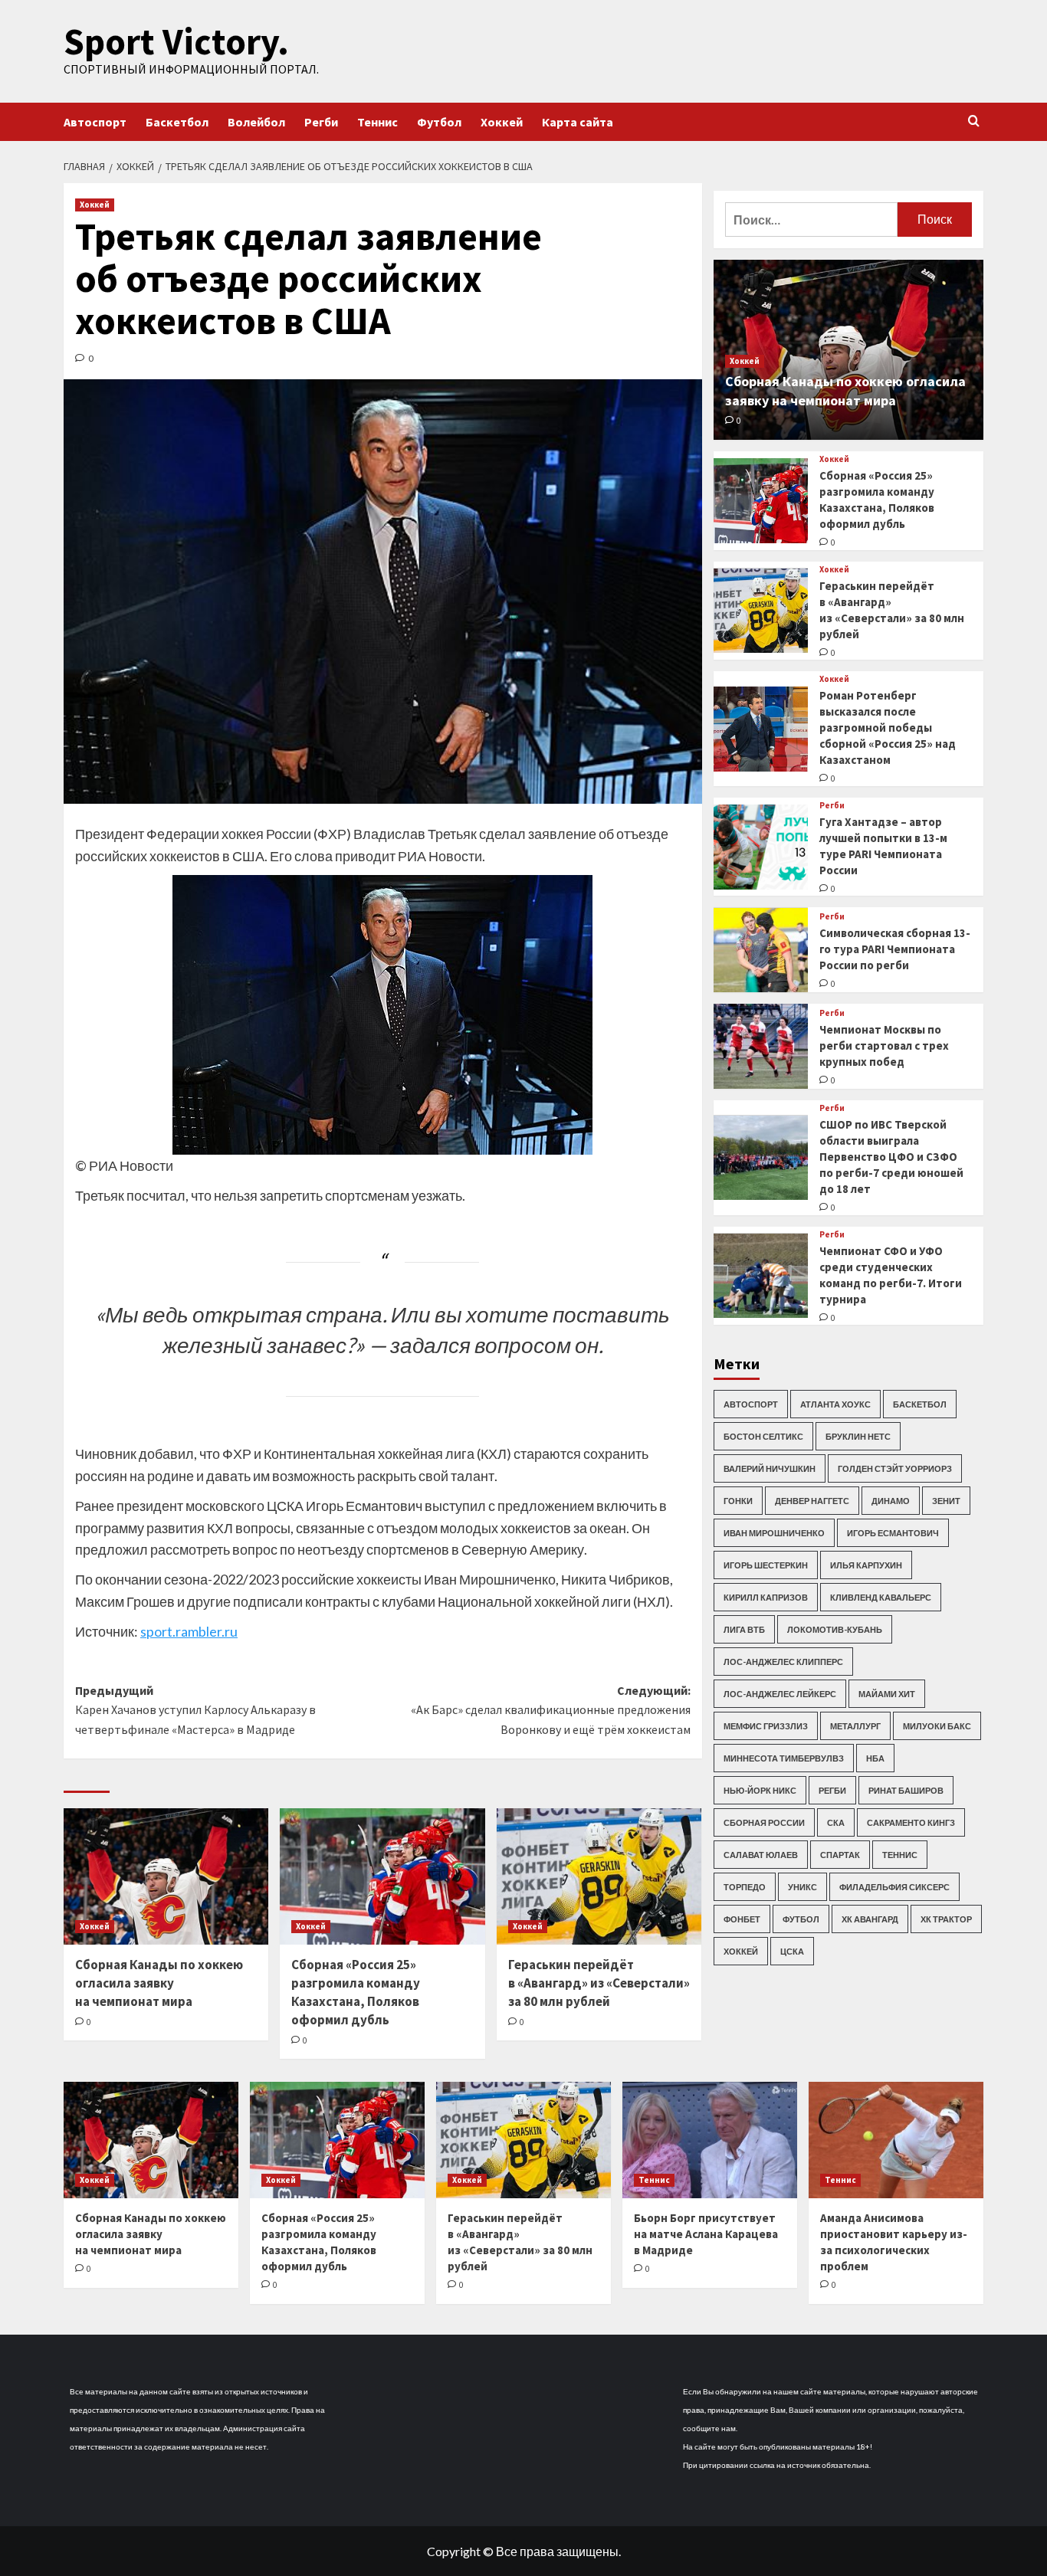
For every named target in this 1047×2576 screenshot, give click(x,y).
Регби (321, 122)
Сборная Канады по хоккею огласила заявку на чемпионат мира (159, 1983)
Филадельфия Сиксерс (894, 1887)
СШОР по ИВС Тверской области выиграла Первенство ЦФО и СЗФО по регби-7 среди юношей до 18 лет (891, 1157)
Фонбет (742, 1919)
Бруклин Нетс (858, 1436)
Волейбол (256, 122)
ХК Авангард (870, 1919)
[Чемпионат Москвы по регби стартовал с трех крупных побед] (761, 1046)
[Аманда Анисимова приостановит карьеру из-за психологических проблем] (896, 2140)
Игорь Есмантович (893, 1533)
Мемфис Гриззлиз (766, 1726)
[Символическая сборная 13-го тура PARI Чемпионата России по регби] (761, 950)
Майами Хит (887, 1694)
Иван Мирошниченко (774, 1533)
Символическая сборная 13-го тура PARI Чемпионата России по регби (895, 949)
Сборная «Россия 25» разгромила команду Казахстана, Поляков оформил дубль (356, 1992)
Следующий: (550, 1710)
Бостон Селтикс (763, 1436)
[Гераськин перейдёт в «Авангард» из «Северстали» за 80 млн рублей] (599, 1876)
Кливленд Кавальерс (881, 1597)
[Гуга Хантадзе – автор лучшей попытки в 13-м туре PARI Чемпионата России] (761, 847)
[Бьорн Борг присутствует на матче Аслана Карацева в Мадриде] (710, 2140)
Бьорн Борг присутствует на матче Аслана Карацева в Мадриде (706, 2234)
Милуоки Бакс (937, 1726)
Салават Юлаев (761, 1855)
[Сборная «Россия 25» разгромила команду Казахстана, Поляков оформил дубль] (382, 1876)
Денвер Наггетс (812, 1501)
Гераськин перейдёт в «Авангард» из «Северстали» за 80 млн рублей (599, 1983)
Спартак (840, 1855)
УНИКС (802, 1887)
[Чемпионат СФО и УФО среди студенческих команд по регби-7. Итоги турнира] (761, 1276)
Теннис (377, 122)
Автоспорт (95, 122)
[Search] (974, 121)
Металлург (855, 1726)
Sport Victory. (176, 41)
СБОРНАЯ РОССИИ (764, 1822)
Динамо (891, 1501)
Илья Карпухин (866, 1565)
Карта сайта (578, 122)
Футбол (439, 122)
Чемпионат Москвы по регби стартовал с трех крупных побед (884, 1045)
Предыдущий (195, 1710)
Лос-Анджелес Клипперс (783, 1662)
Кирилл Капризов (766, 1597)
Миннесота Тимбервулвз (784, 1758)
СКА (836, 1822)
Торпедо (745, 1887)
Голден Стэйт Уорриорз (895, 1468)
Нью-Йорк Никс (760, 1790)
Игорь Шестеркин (766, 1565)
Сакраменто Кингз (911, 1822)
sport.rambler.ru (189, 1631)
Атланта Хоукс (835, 1404)
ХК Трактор (946, 1919)
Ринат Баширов (906, 1790)
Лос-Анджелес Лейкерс (780, 1694)
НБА (875, 1758)
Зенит (946, 1501)
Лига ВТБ (744, 1629)
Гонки (738, 1501)
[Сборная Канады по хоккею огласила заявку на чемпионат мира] (166, 1876)
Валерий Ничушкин (770, 1468)
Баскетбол (177, 122)
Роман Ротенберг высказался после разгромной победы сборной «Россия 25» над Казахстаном (888, 728)
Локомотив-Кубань (835, 1629)
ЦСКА (792, 1951)
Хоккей (502, 122)
